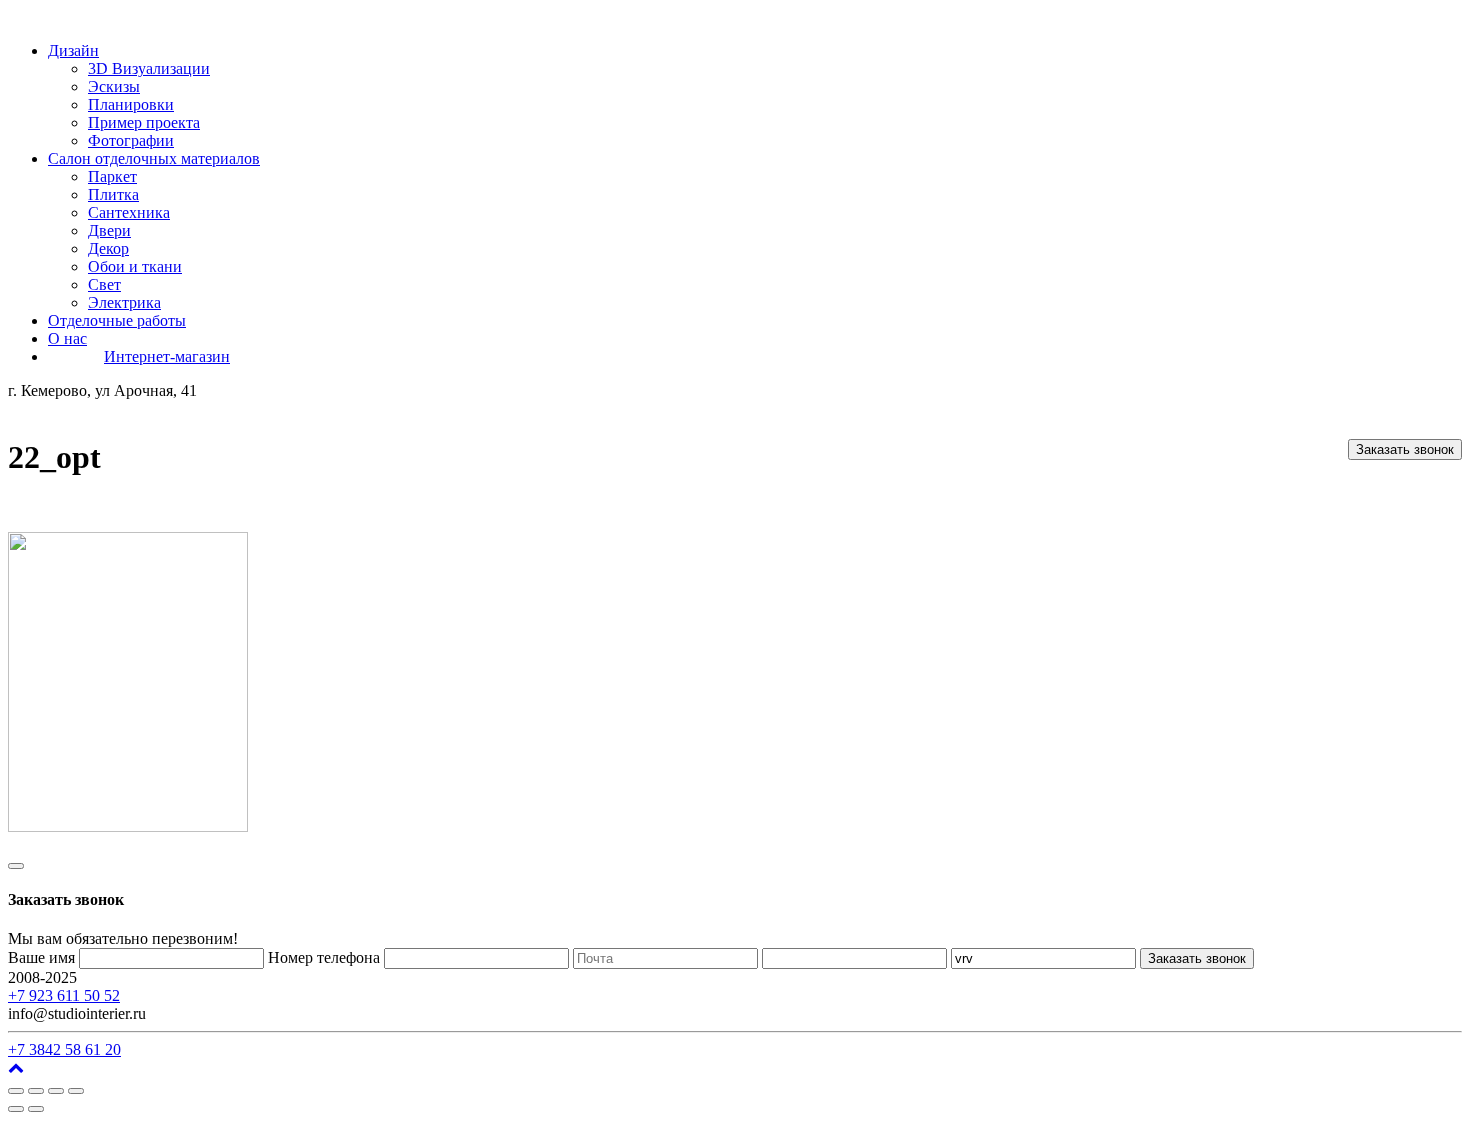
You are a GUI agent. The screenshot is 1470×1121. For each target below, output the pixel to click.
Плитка (113, 194)
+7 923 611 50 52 (64, 995)
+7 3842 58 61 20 (64, 1049)
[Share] (36, 1091)
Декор (108, 248)
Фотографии (131, 140)
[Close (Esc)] (16, 1091)
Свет (104, 284)
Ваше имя (41, 957)
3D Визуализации (149, 68)
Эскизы (114, 86)
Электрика (124, 302)
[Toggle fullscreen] (56, 1091)
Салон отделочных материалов (154, 158)
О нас (67, 338)
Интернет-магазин (167, 356)
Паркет (112, 176)
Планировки (131, 104)
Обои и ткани (135, 266)
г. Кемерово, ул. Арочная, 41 (177, 977)
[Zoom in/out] (76, 1091)
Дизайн (73, 50)
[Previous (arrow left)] (16, 1109)
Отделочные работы (117, 320)
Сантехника (129, 212)
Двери (109, 230)
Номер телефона (324, 957)
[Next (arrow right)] (36, 1109)
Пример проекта (144, 122)
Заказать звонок (1405, 449)
